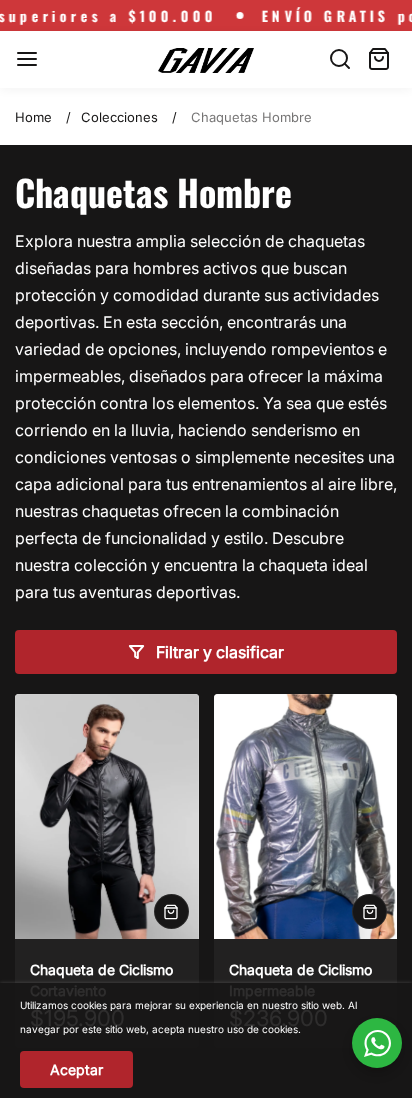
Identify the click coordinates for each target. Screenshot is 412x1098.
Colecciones (119, 117)
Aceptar (76, 1069)
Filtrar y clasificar (220, 652)
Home (33, 117)
